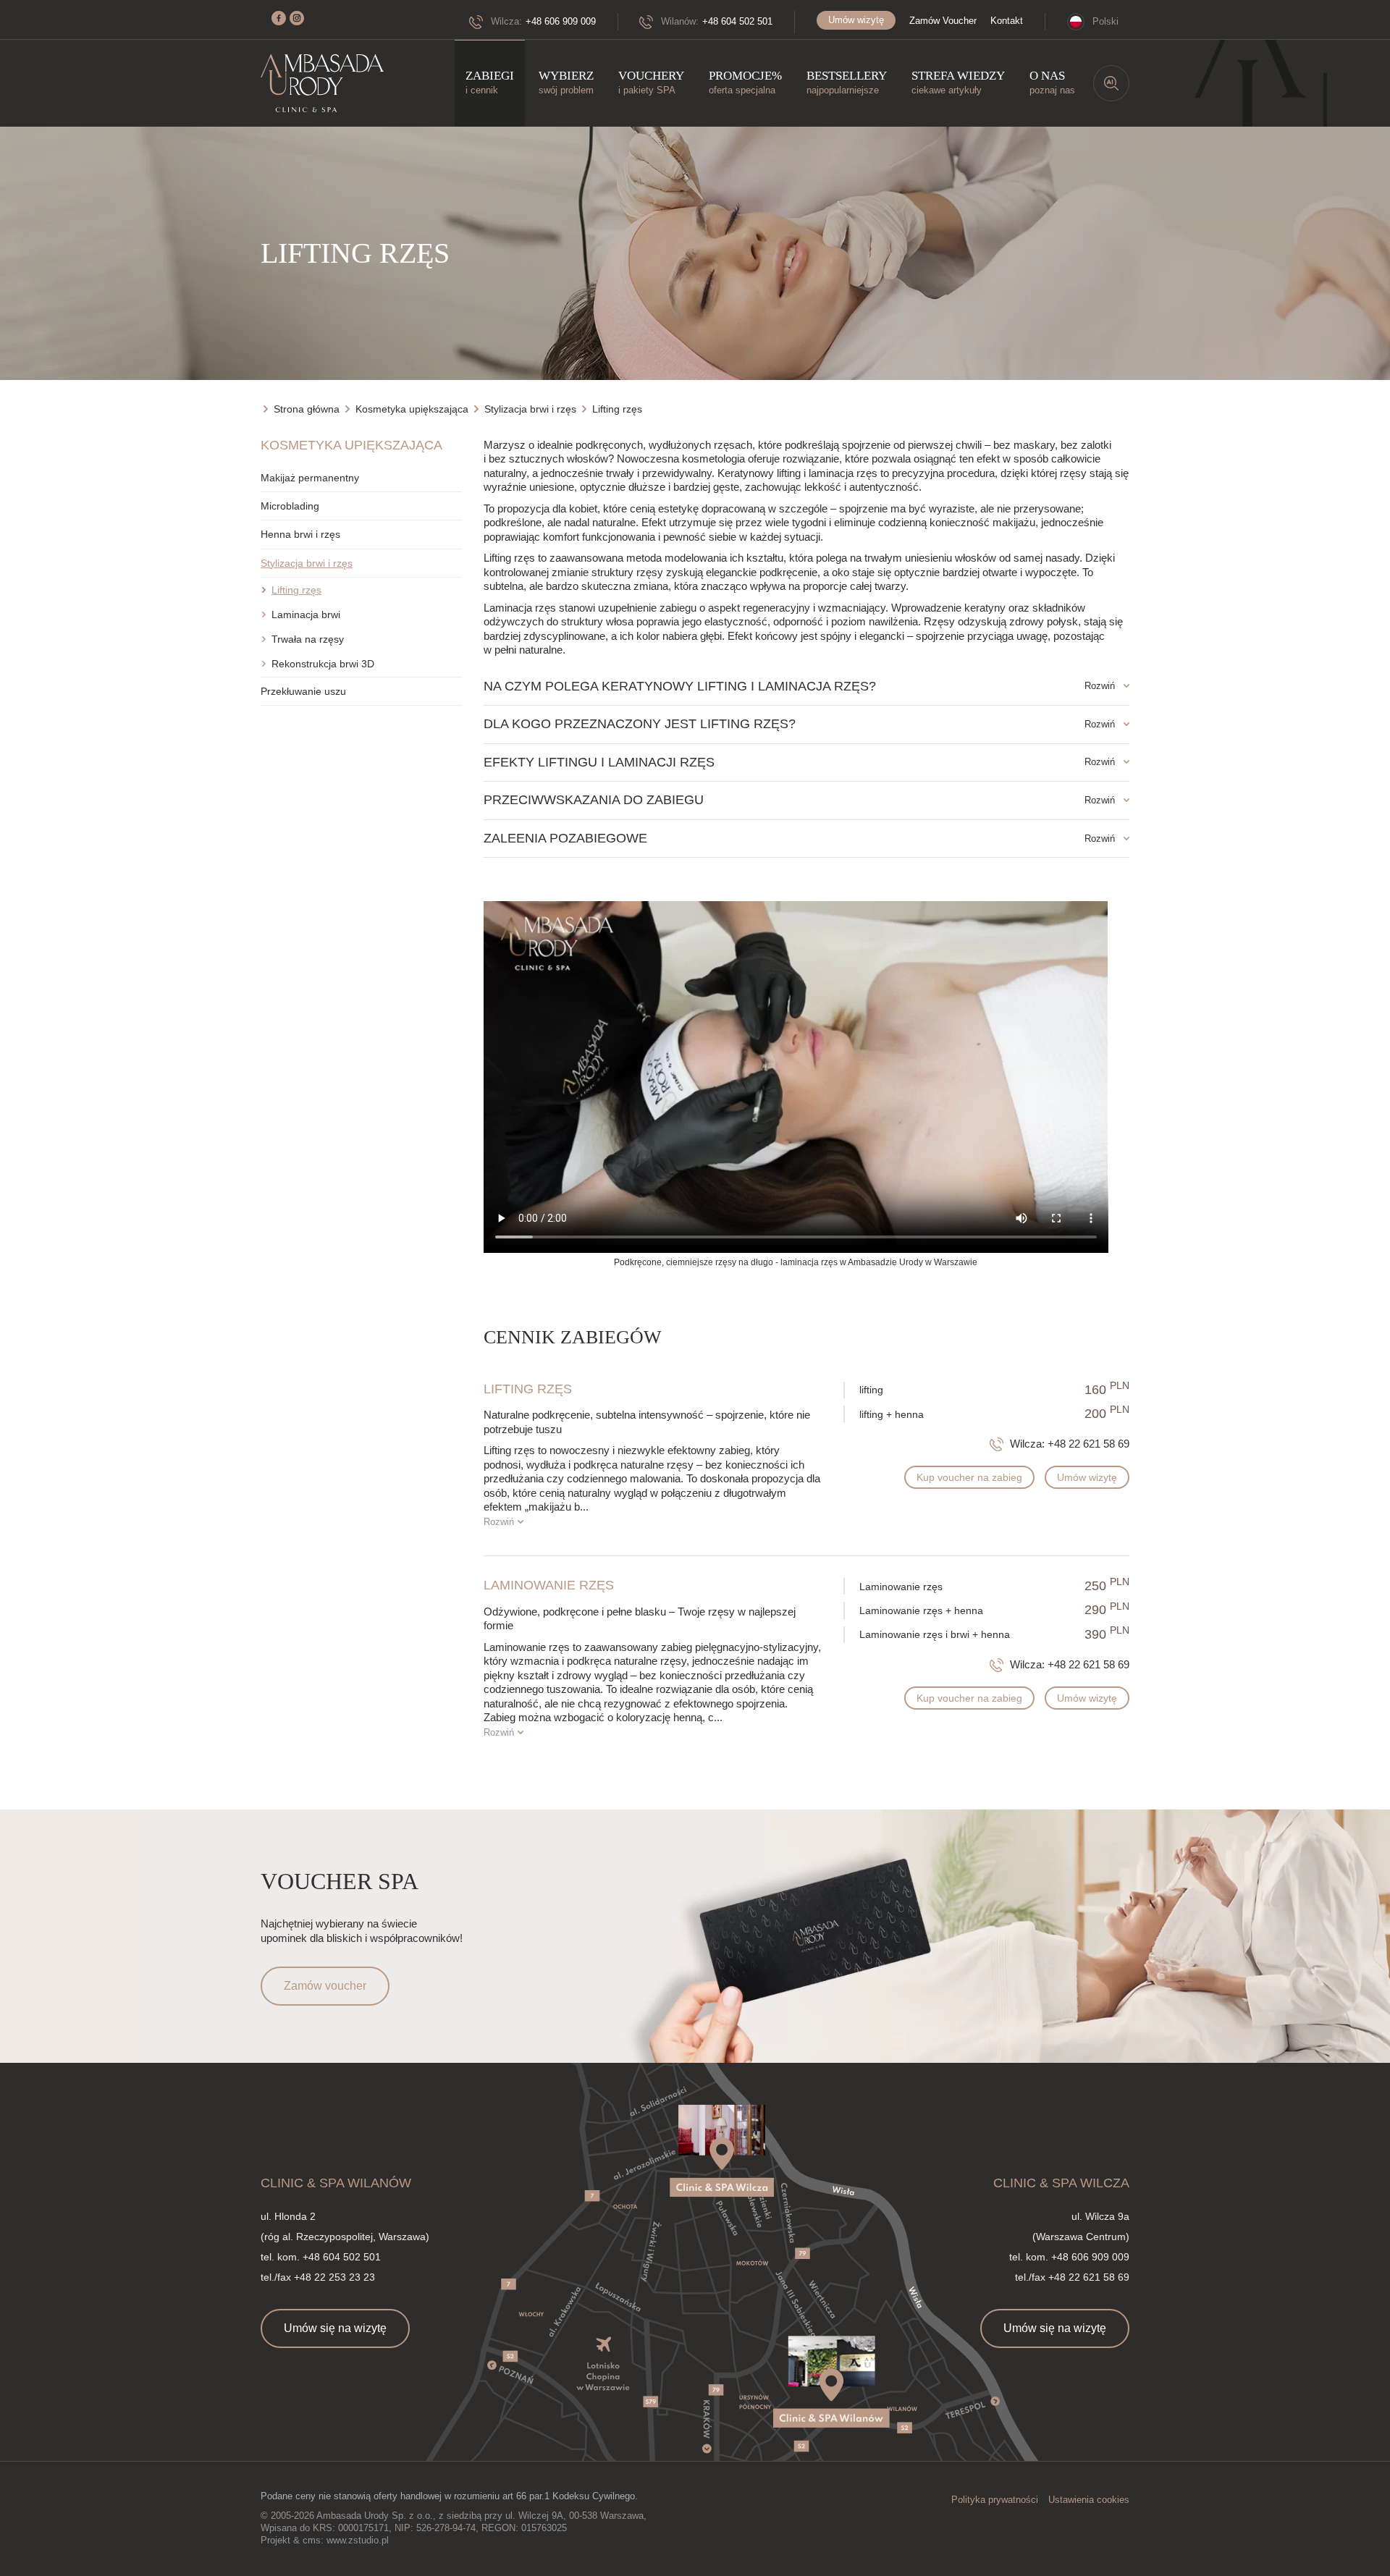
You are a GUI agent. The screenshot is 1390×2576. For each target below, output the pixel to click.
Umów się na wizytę (335, 2328)
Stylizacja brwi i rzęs (307, 563)
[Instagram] (297, 18)
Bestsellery (847, 82)
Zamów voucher (325, 1986)
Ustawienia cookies (1089, 2500)
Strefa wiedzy (958, 82)
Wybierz (566, 82)
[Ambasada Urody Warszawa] (322, 84)
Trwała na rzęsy (308, 639)
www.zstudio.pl (358, 2540)
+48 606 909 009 (561, 21)
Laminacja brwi (306, 615)
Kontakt (1007, 21)
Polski (1105, 21)
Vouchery (651, 82)
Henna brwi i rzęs (300, 534)
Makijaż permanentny (310, 478)
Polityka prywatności (995, 2500)
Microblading (290, 506)
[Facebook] (279, 18)
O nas (1052, 82)
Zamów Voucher (943, 21)
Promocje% (745, 82)
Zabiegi (490, 82)
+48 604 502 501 (737, 21)
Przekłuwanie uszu (303, 691)
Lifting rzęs (296, 590)
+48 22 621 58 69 (1088, 1444)
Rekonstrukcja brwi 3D (323, 664)
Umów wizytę (856, 20)
